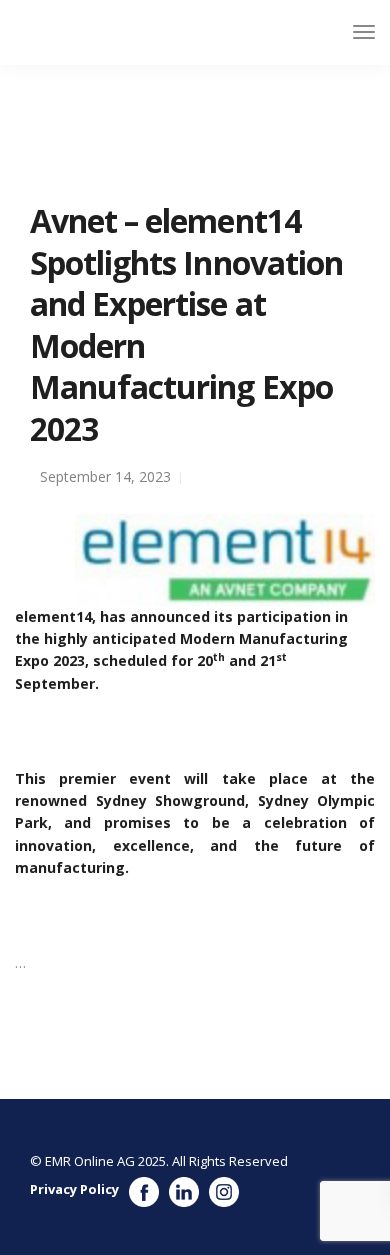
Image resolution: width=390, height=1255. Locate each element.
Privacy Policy (74, 1189)
